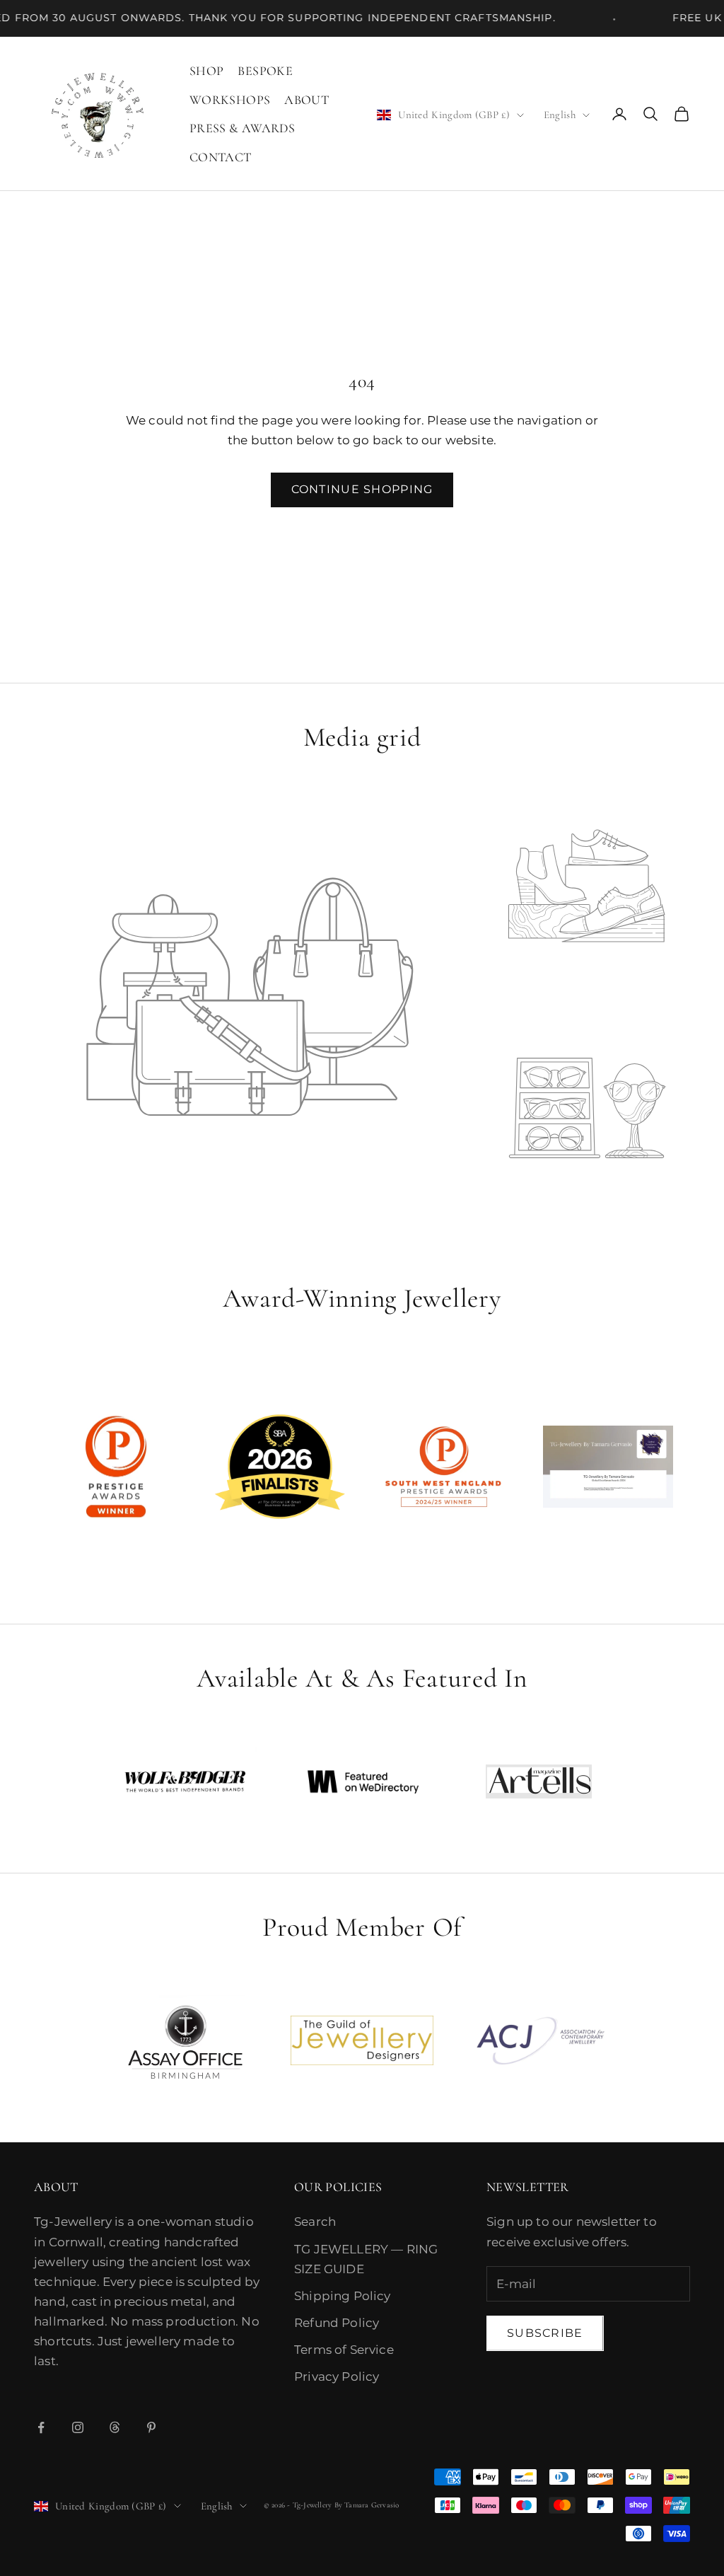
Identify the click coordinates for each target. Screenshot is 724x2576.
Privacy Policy (337, 2376)
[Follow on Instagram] (78, 2427)
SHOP (206, 71)
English (560, 115)
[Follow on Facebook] (41, 2427)
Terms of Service (344, 2350)
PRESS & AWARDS (242, 128)
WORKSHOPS (230, 100)
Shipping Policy (343, 2296)
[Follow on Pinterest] (151, 2427)
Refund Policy (337, 2323)
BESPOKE (265, 71)
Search (315, 2222)
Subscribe (545, 2333)
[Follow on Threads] (115, 2427)
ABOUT (306, 100)
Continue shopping (362, 489)
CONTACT (221, 157)
